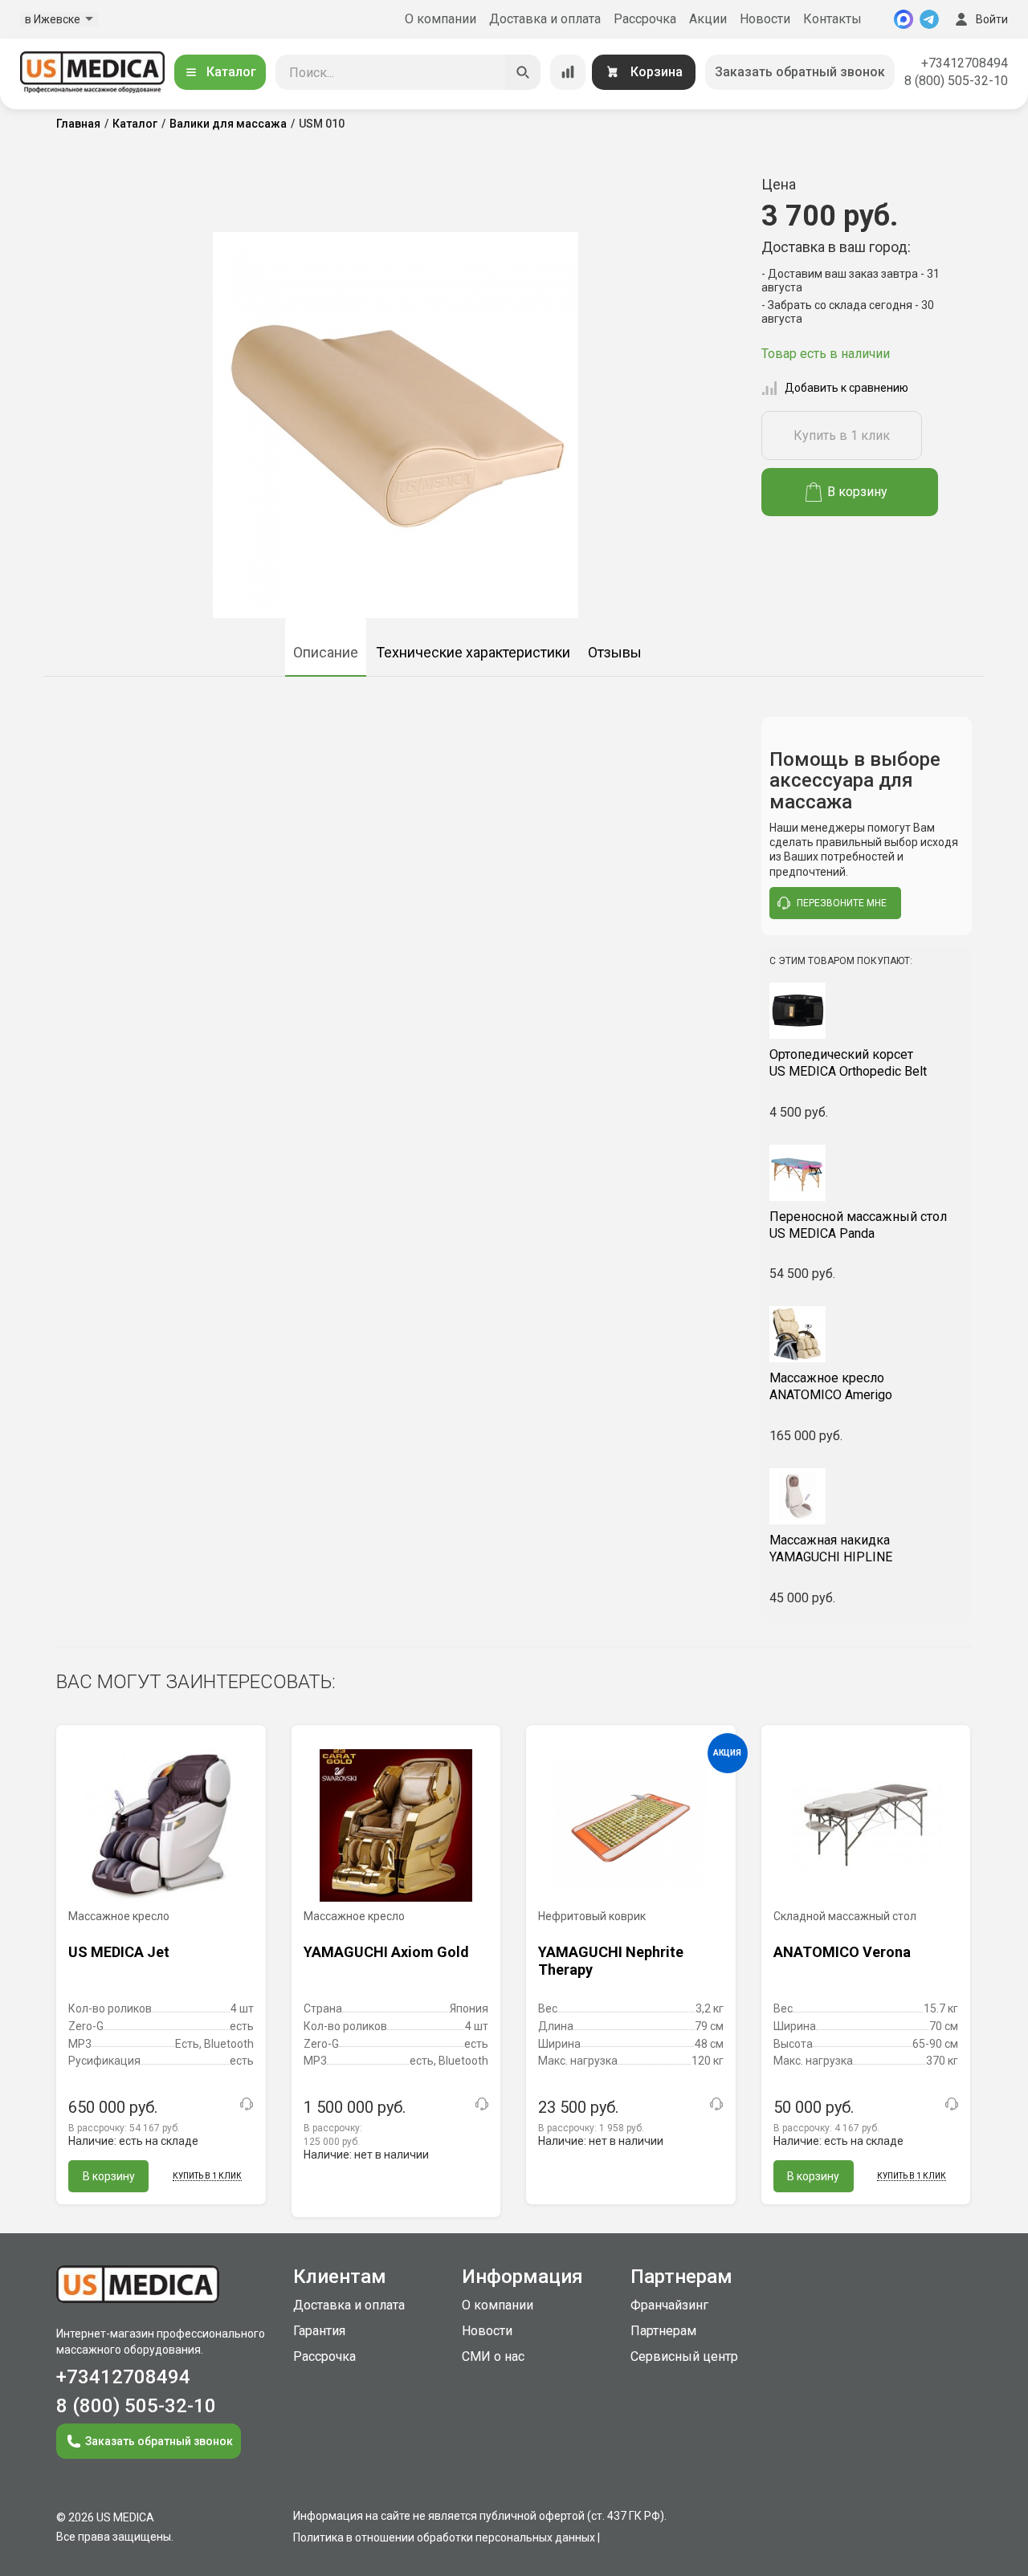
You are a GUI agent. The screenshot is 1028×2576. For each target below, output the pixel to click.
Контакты (832, 19)
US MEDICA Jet (119, 1952)
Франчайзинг (669, 2305)
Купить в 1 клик (842, 435)
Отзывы (615, 652)
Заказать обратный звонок (800, 72)
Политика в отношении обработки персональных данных (444, 2537)
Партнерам (663, 2331)
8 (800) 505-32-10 (956, 81)
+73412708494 (965, 63)
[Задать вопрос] (247, 2104)
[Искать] (523, 72)
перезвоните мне (842, 903)
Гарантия (319, 2331)
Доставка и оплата (545, 19)
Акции (708, 19)
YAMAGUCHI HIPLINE (831, 1548)
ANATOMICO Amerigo (831, 1386)
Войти (992, 19)
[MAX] (904, 19)
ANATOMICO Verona (842, 1952)
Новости (765, 19)
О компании (441, 19)
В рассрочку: (124, 2128)
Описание (326, 652)
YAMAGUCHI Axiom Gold (386, 1952)
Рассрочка (645, 19)
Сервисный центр (684, 2356)
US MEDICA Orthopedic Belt (848, 1063)
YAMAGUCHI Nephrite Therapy (611, 1961)
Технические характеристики (473, 652)
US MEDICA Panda (858, 1225)
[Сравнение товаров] (568, 72)
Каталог (231, 72)
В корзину (857, 492)
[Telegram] (929, 19)
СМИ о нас (493, 2356)
